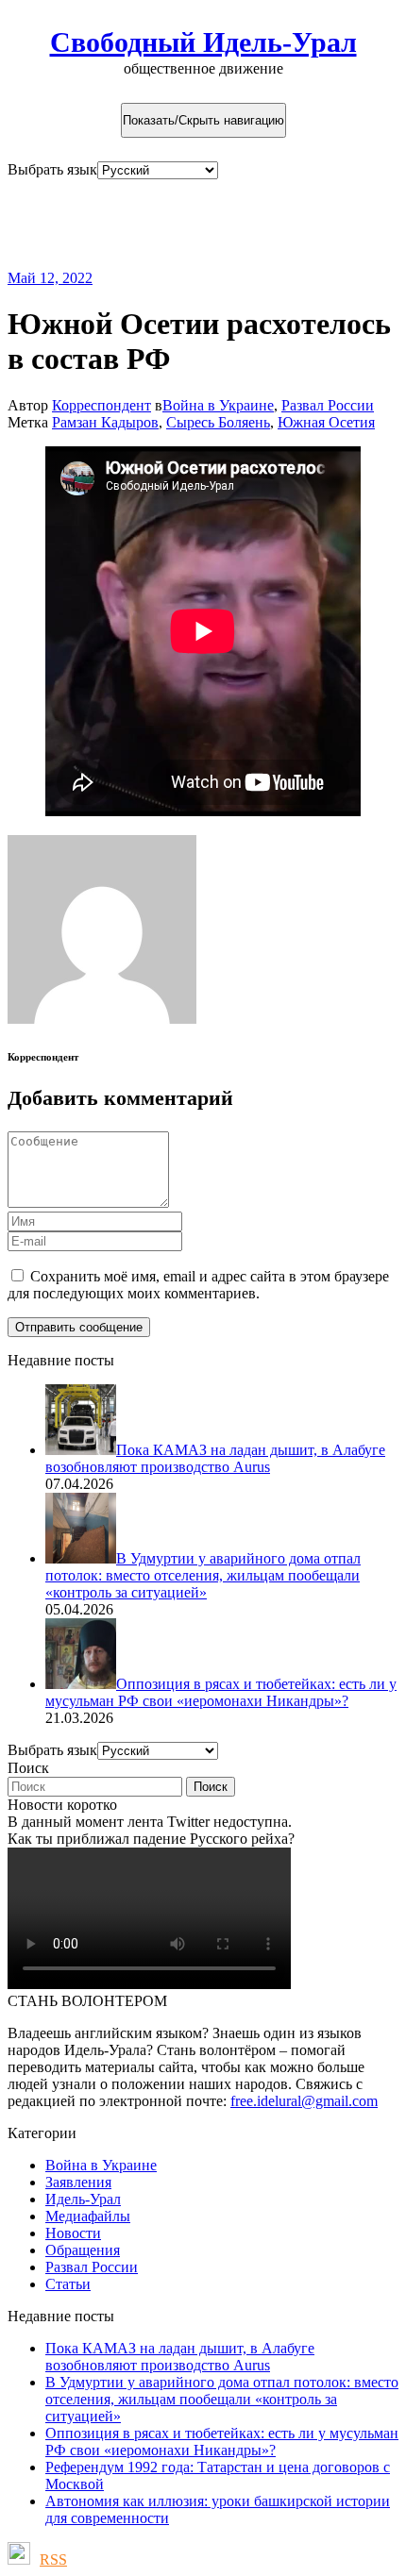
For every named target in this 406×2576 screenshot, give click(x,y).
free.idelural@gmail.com (304, 2101)
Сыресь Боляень (218, 422)
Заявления (78, 2182)
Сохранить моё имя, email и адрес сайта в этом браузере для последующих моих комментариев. (198, 1285)
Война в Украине (218, 405)
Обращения (83, 2250)
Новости (73, 2233)
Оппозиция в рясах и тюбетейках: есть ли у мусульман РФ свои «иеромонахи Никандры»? (222, 2442)
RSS (53, 2559)
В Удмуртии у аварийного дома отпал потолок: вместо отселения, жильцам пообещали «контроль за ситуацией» (222, 2399)
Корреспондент (101, 405)
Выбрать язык (52, 169)
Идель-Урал (83, 2199)
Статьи (68, 2284)
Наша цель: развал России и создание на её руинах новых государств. (169, 224)
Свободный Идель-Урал (203, 42)
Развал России (328, 405)
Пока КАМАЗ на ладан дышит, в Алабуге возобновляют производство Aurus (180, 2357)
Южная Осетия (326, 422)
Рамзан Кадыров (105, 422)
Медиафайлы (88, 2216)
